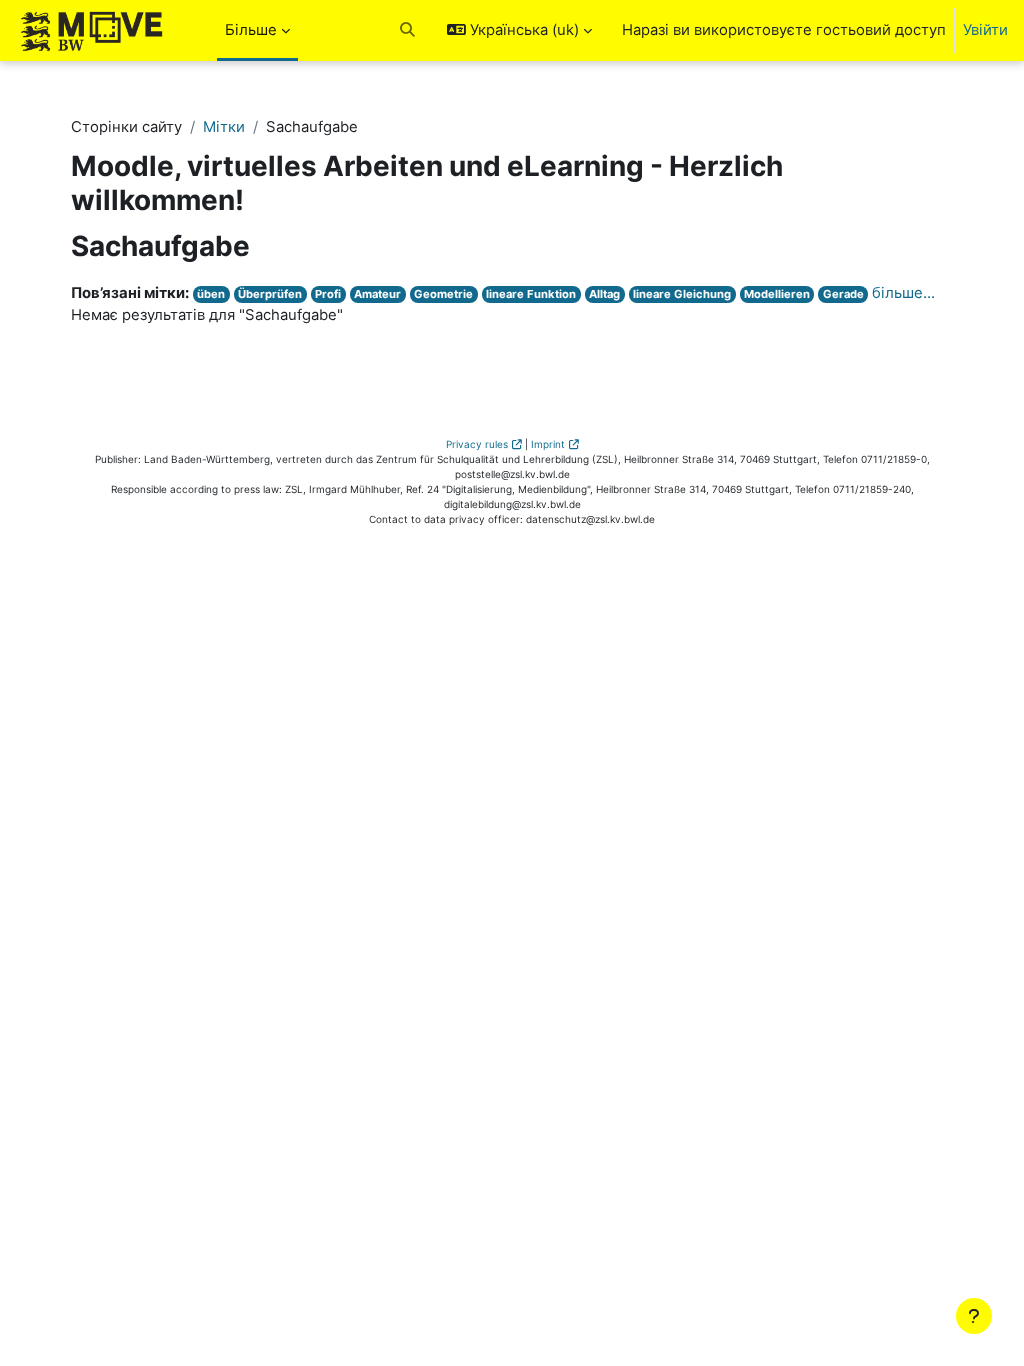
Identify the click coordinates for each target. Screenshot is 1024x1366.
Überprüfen (270, 294)
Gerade (843, 294)
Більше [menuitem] (251, 30)
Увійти (985, 30)
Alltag (604, 294)
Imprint (548, 444)
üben (211, 294)
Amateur (377, 294)
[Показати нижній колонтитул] (974, 1316)
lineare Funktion (531, 294)
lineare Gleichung (682, 294)
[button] (407, 30)
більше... (903, 293)
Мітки (224, 127)
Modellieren (777, 294)
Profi (328, 294)
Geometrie (443, 294)
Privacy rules (477, 444)
